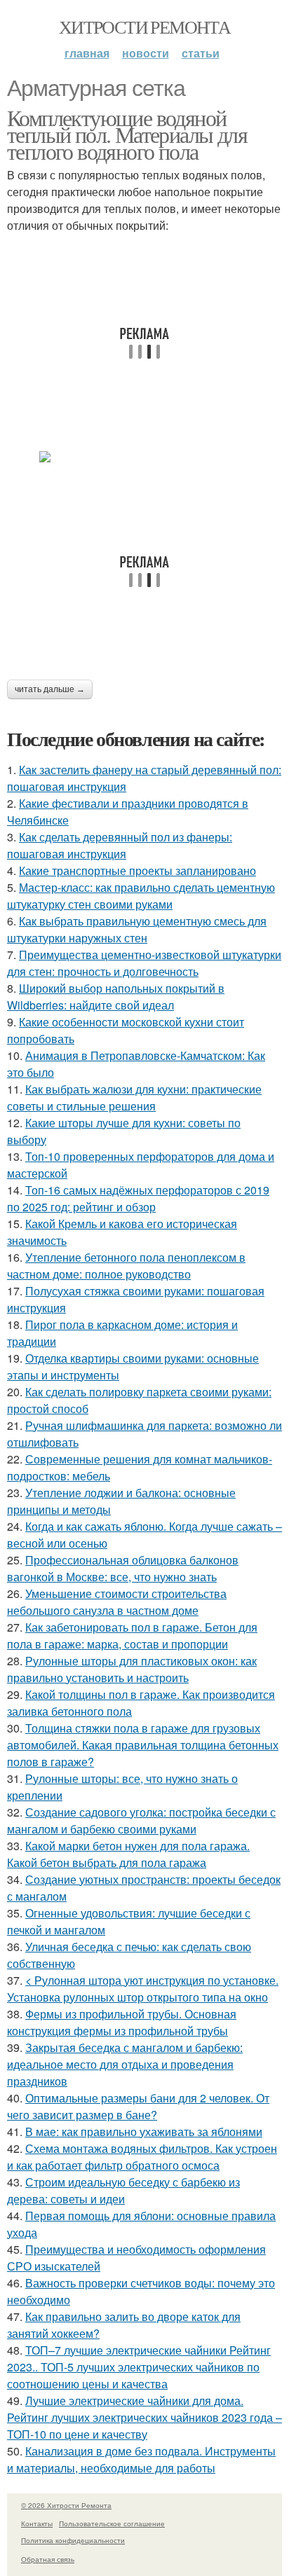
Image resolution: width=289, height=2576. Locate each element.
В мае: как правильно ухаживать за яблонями (144, 2131)
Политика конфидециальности (73, 2540)
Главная (87, 53)
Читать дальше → (50, 689)
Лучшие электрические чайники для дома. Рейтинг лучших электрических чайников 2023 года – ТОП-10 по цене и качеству (144, 2417)
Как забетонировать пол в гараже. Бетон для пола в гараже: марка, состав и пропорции (132, 1635)
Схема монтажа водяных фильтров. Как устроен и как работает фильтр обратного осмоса (142, 2157)
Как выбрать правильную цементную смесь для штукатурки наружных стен (137, 929)
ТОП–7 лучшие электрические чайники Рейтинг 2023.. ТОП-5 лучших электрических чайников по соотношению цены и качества (139, 2367)
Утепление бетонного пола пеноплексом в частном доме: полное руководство (126, 1266)
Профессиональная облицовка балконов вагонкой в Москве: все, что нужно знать (123, 1568)
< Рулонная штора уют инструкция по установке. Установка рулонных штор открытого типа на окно (143, 1989)
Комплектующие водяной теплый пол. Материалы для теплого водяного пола (127, 134)
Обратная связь (48, 2559)
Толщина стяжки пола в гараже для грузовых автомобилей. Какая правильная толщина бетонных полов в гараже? (143, 1745)
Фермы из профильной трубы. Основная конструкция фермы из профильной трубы (122, 2022)
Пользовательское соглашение (112, 2523)
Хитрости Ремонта (144, 27)
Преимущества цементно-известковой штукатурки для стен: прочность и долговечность (144, 963)
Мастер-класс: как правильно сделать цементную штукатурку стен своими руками (141, 896)
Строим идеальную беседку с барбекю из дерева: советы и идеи (123, 2190)
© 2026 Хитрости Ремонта (66, 2505)
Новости (146, 53)
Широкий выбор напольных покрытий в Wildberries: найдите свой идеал (116, 997)
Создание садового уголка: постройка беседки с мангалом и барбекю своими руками (141, 1820)
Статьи (201, 53)
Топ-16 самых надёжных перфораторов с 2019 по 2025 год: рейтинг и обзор (138, 1198)
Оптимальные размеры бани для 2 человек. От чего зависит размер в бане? (138, 2106)
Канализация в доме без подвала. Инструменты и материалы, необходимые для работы (141, 2459)
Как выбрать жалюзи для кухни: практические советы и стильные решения (134, 1097)
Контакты (37, 2523)
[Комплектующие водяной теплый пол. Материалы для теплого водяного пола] (144, 457)
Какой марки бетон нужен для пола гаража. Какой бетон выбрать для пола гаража (128, 1854)
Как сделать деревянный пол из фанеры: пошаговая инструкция (120, 845)
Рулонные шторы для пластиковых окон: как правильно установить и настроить (132, 1669)
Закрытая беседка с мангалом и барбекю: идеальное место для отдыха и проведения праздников (125, 2064)
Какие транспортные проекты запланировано (137, 870)
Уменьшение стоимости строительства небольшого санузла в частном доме (117, 1602)
